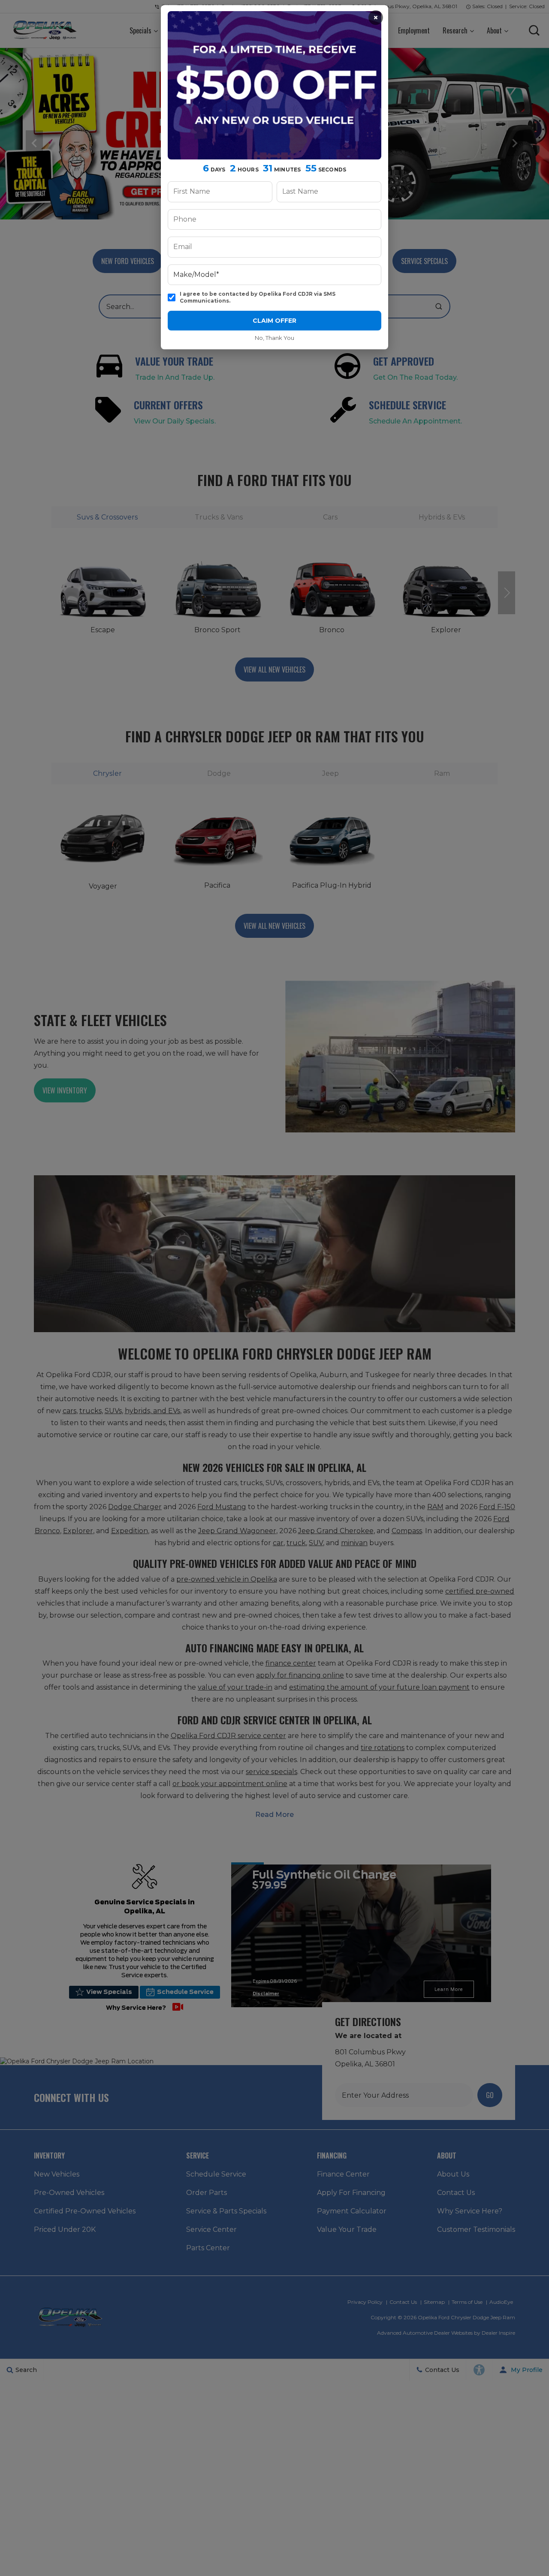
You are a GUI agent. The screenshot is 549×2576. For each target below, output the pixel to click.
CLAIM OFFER (274, 321)
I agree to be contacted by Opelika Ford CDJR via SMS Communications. (258, 297)
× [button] (376, 18)
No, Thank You (274, 338)
